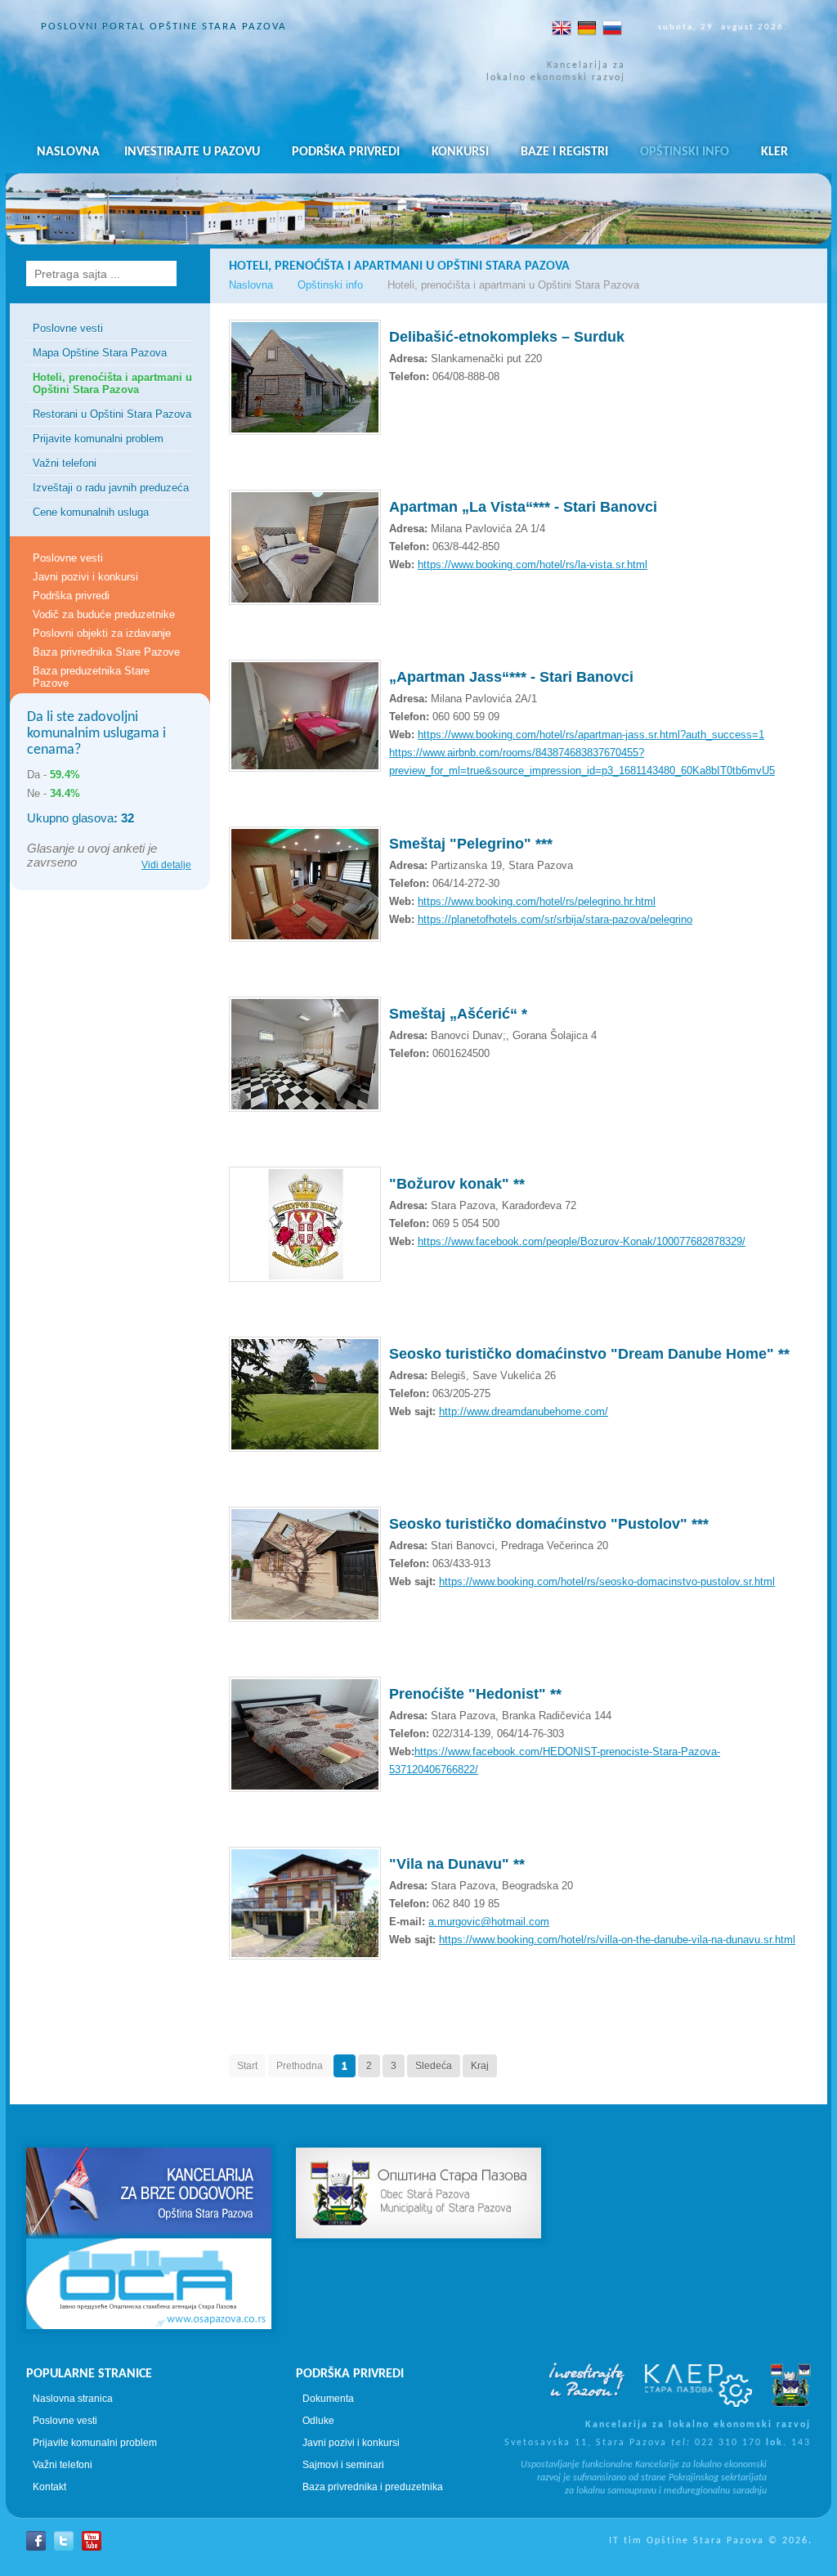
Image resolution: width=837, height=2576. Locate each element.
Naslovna (68, 152)
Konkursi (460, 152)
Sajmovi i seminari (343, 2465)
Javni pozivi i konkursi (85, 577)
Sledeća (434, 2066)
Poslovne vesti (68, 328)
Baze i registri (564, 152)
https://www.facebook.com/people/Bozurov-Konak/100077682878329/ (582, 1241)
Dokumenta (328, 2399)
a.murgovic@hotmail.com (489, 1922)
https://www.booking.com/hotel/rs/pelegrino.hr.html (537, 901)
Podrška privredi (346, 152)
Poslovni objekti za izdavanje (102, 633)
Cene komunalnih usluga (91, 512)
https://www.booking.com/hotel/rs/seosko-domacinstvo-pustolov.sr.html (607, 1581)
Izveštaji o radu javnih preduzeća (111, 488)
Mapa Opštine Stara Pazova (100, 353)
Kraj (480, 2066)
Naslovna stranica (73, 2399)
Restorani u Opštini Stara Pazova (112, 414)
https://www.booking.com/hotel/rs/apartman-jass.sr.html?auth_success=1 (591, 735)
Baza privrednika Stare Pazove (106, 652)
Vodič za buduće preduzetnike (104, 614)
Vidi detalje (166, 865)
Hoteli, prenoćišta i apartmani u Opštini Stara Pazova (112, 383)
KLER (774, 152)
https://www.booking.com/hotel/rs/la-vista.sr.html (533, 564)
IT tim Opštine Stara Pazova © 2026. (711, 2541)
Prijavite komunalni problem (98, 439)
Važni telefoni (65, 463)
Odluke (318, 2421)
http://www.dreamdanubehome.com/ (524, 1411)
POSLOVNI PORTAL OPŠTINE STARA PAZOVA (164, 27)
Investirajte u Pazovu (192, 152)
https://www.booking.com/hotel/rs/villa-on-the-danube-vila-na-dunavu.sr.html (617, 1940)
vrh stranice (418, 2119)
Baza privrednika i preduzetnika (373, 2487)
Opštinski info (685, 152)
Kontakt (49, 2487)
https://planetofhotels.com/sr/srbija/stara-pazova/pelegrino (555, 919)
